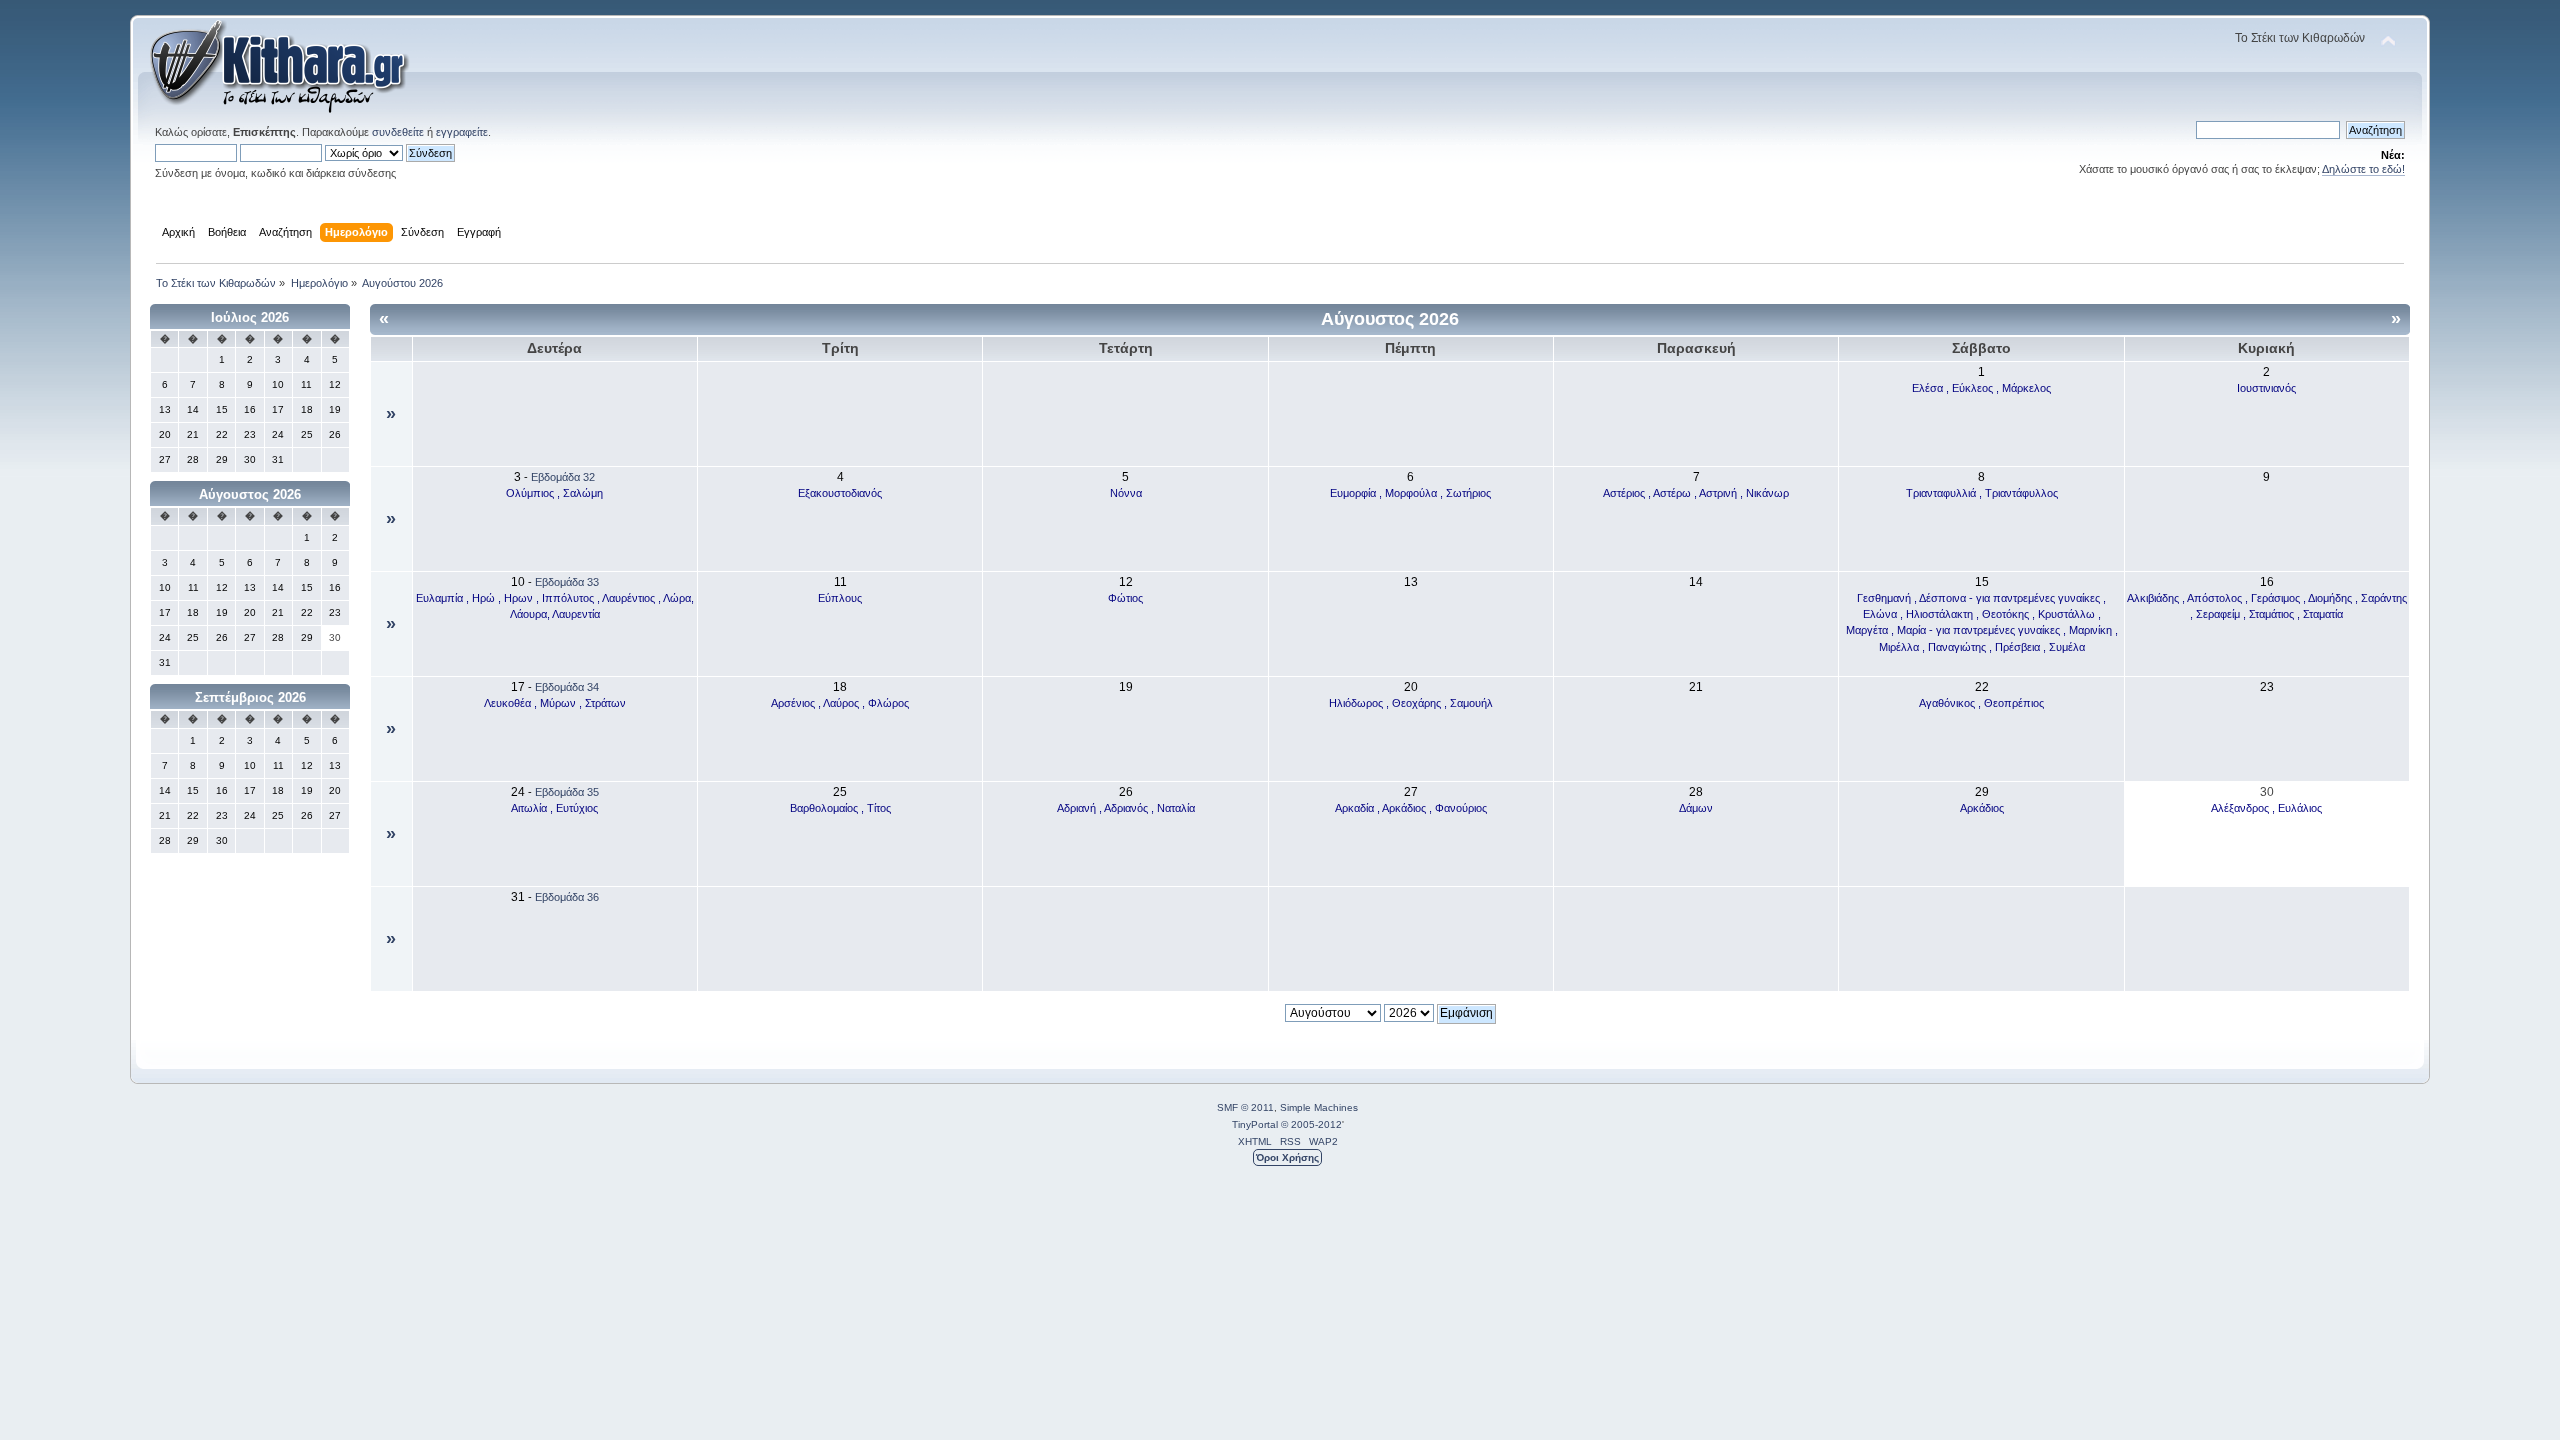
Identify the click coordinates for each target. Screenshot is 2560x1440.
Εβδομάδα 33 (567, 582)
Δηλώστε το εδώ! (2363, 169)
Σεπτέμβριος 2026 (250, 697)
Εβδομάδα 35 (567, 792)
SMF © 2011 (1245, 1107)
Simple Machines (1319, 1107)
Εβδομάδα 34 (567, 687)
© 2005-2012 (1311, 1124)
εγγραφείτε (462, 132)
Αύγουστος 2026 (250, 494)
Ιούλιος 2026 (250, 317)
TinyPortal (1255, 1124)
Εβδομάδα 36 (567, 897)
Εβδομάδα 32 (563, 477)
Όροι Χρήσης (1287, 1157)
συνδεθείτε (398, 132)
